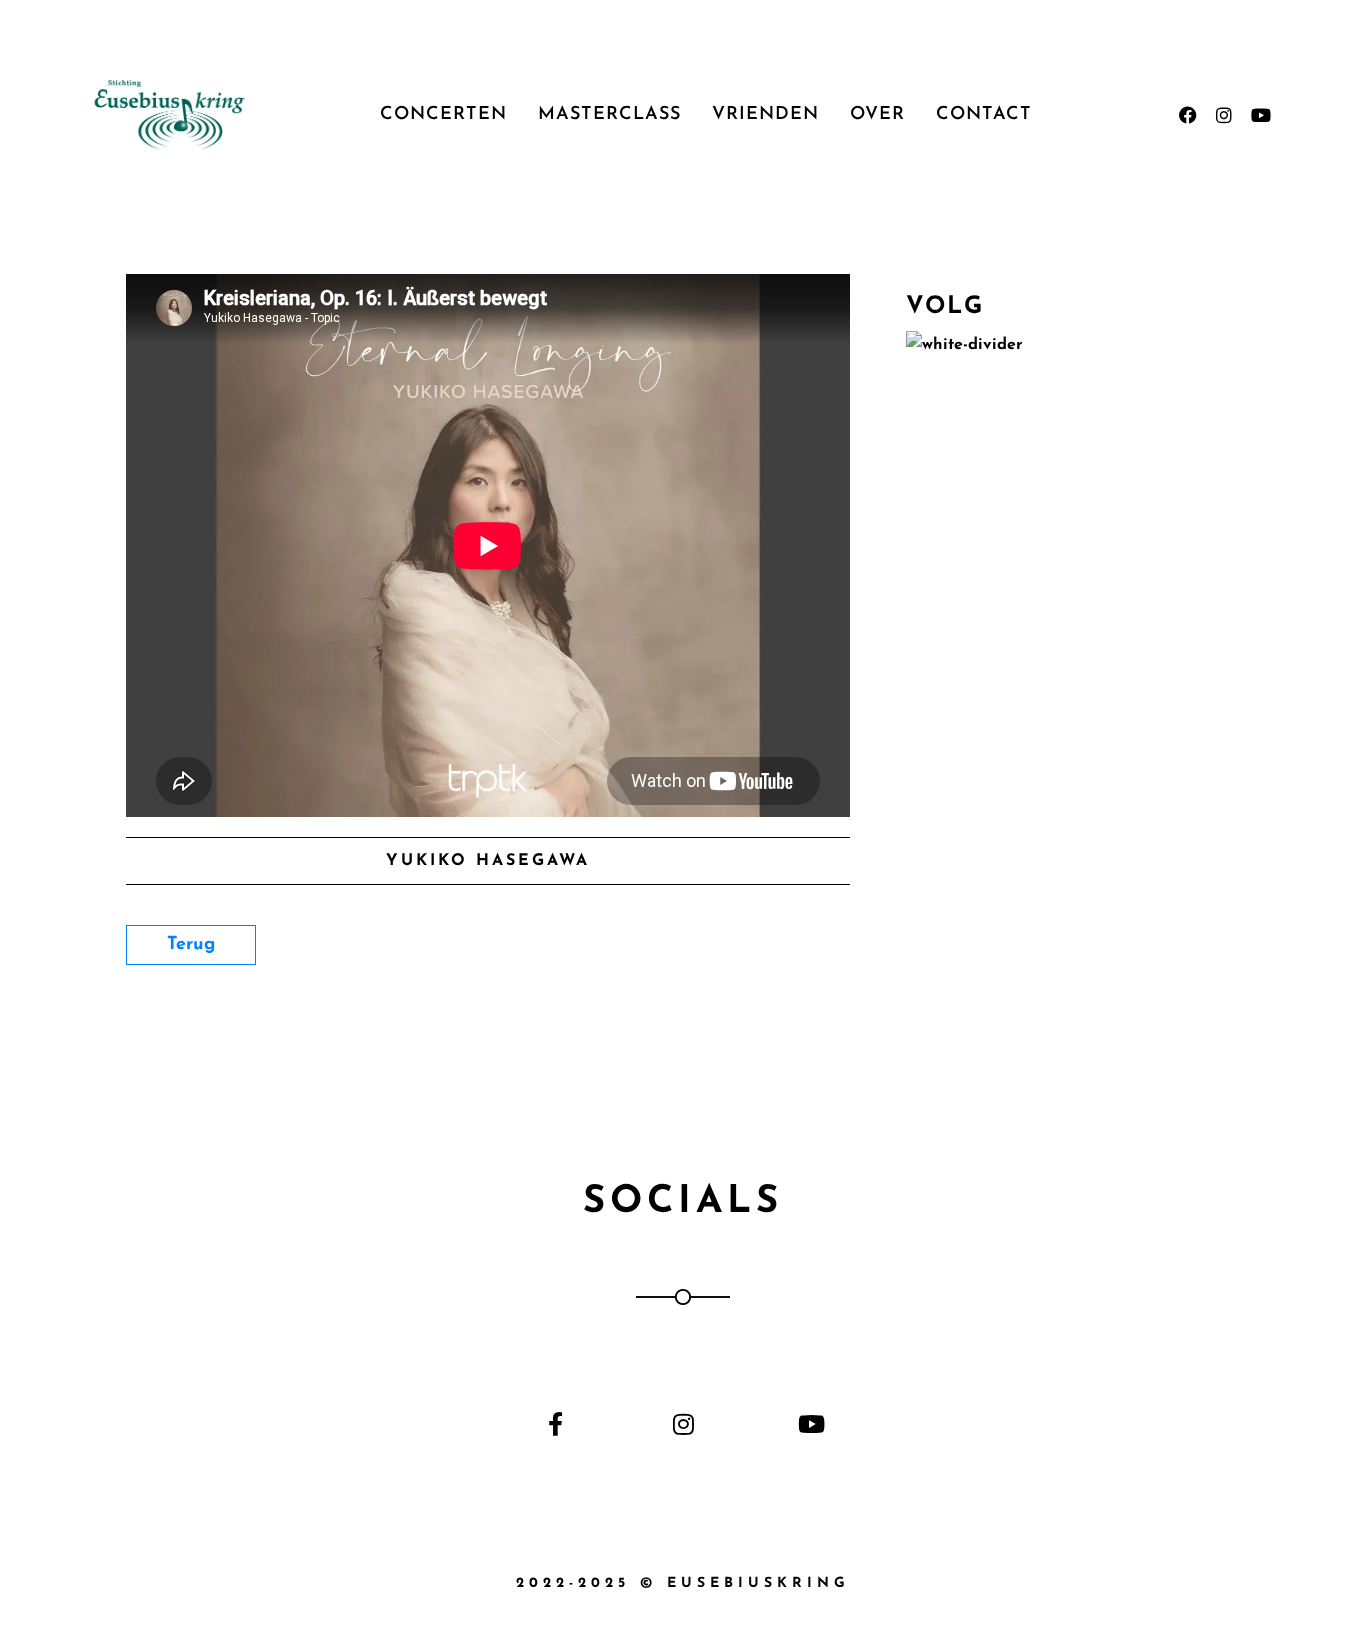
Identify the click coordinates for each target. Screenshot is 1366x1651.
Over (877, 115)
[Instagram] (1224, 115)
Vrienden (765, 115)
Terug (191, 945)
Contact (984, 115)
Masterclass (609, 115)
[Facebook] (1188, 115)
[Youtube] (1260, 115)
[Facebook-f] (555, 1423)
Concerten (443, 115)
